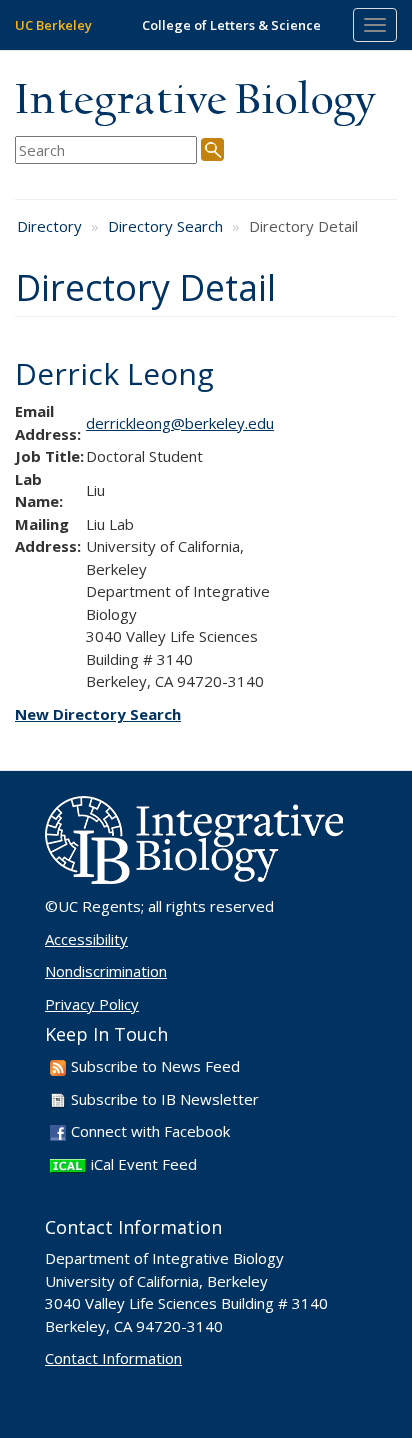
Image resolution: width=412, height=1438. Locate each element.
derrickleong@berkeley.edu (180, 423)
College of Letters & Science (231, 25)
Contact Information (113, 1358)
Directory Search (165, 226)
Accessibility (86, 939)
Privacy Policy (92, 1004)
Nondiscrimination (106, 971)
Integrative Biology (195, 101)
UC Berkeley (53, 25)
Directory (49, 226)
